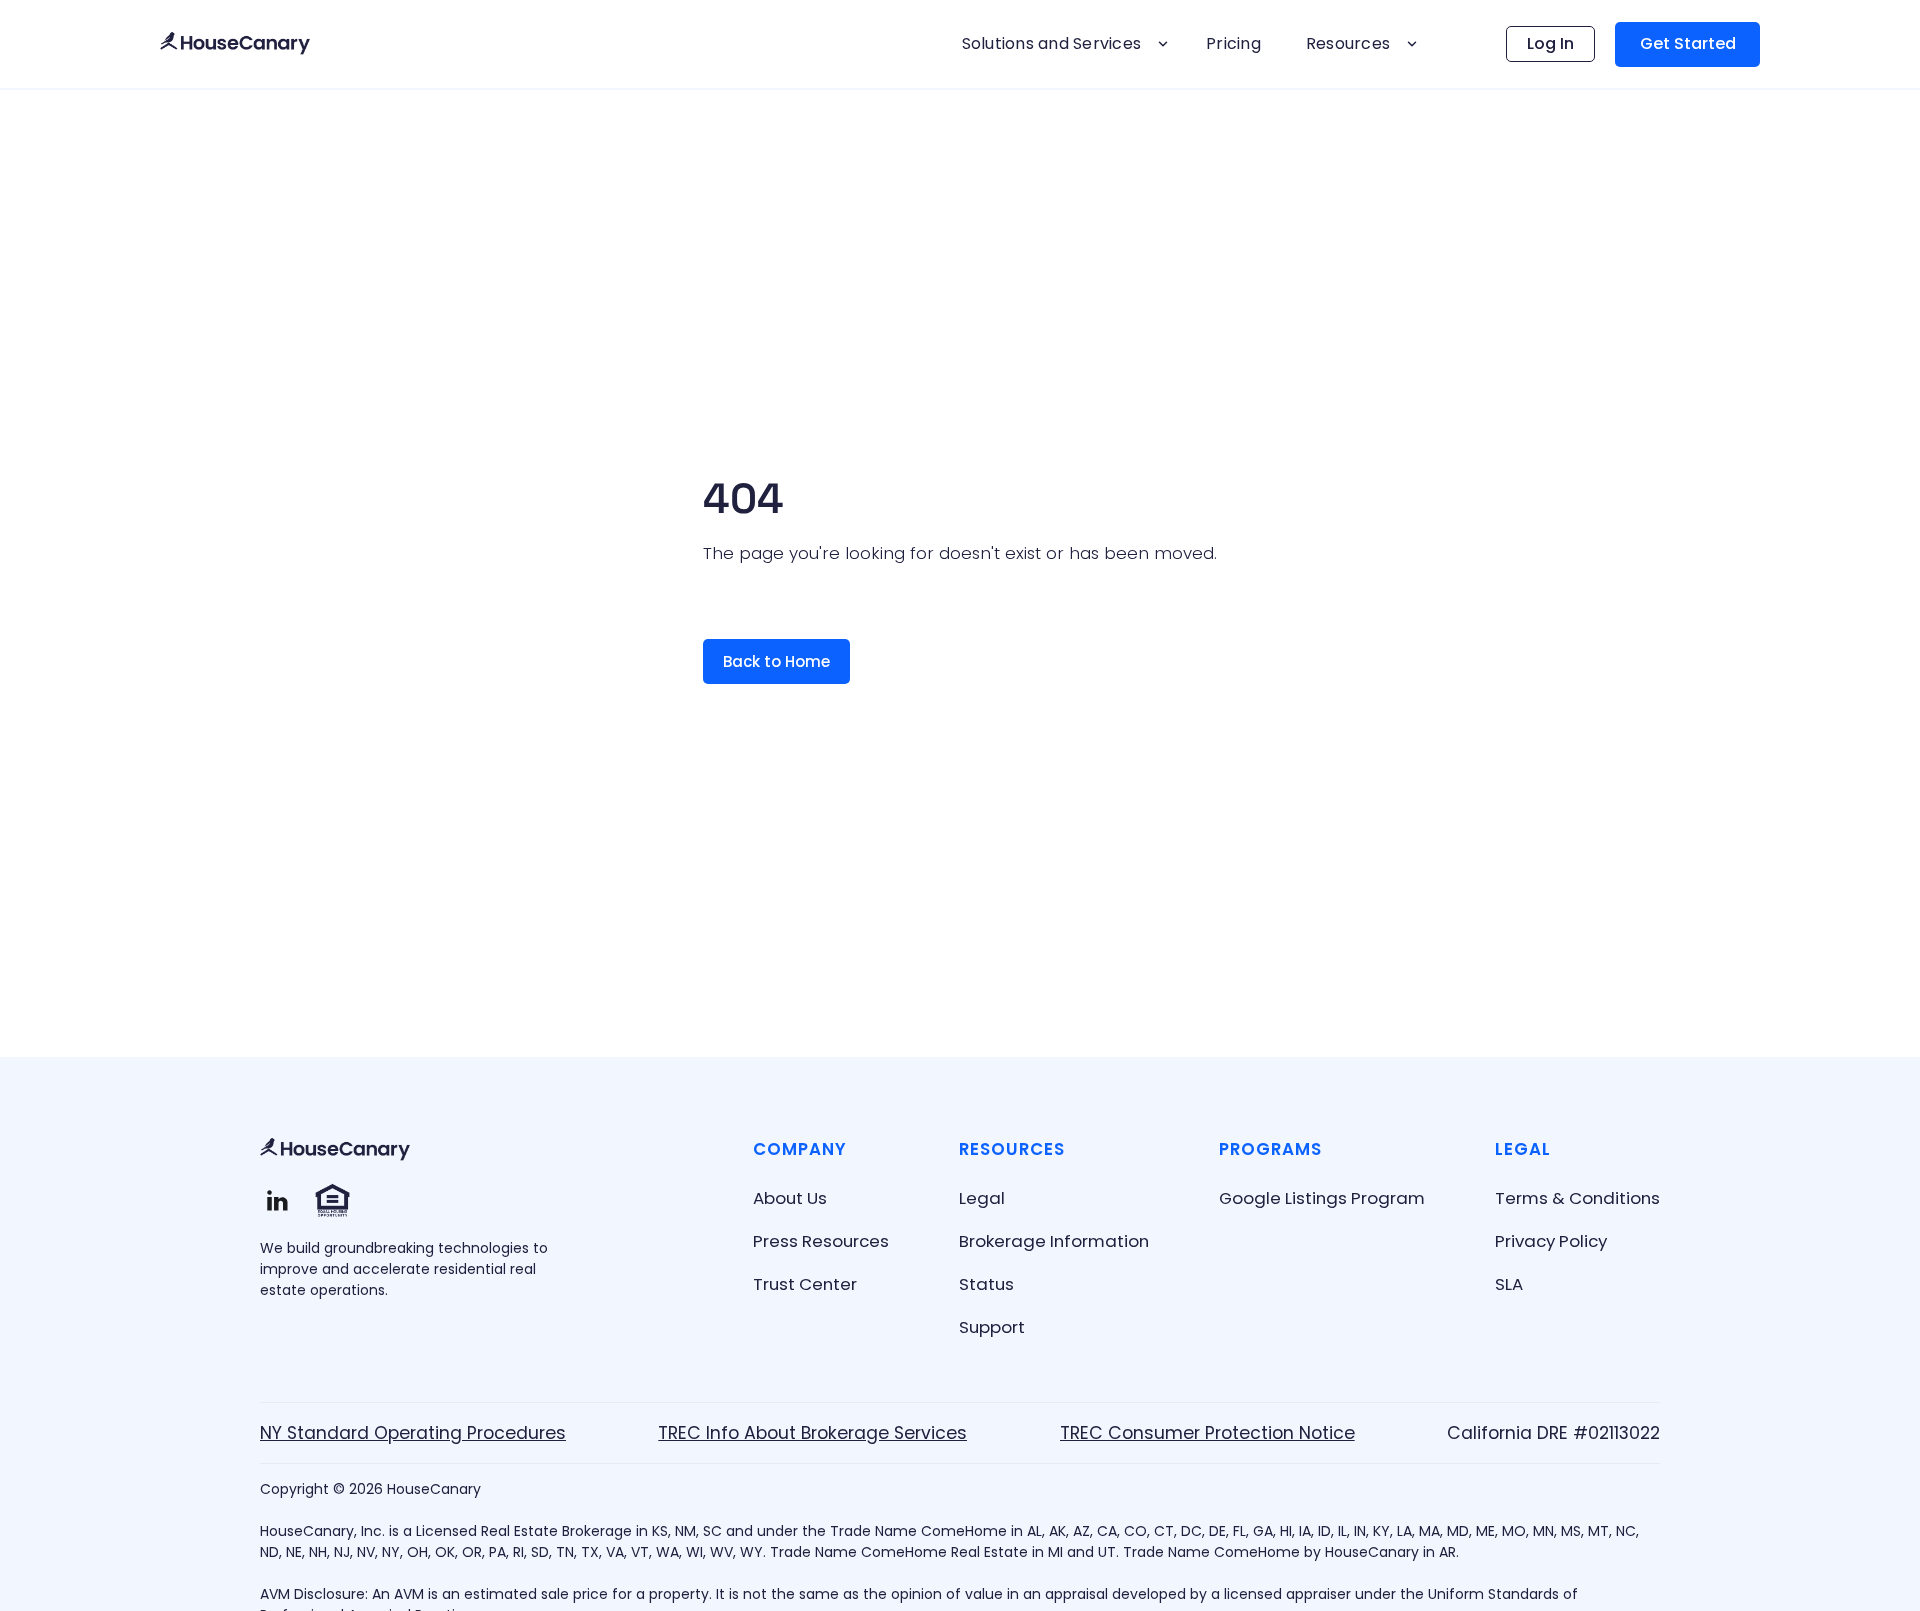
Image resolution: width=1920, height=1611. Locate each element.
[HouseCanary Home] (335, 1150)
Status (986, 1284)
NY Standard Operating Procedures (413, 1433)
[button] (1062, 44)
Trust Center (805, 1284)
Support (992, 1327)
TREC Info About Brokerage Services (812, 1433)
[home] (235, 44)
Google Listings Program (1322, 1198)
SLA (1509, 1284)
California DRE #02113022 (1553, 1433)
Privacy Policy (1551, 1241)
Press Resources (821, 1241)
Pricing (1233, 43)
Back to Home (776, 661)
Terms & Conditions (1577, 1198)
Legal (982, 1198)
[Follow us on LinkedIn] (277, 1200)
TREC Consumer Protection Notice (1207, 1433)
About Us (790, 1198)
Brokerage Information (1054, 1241)
